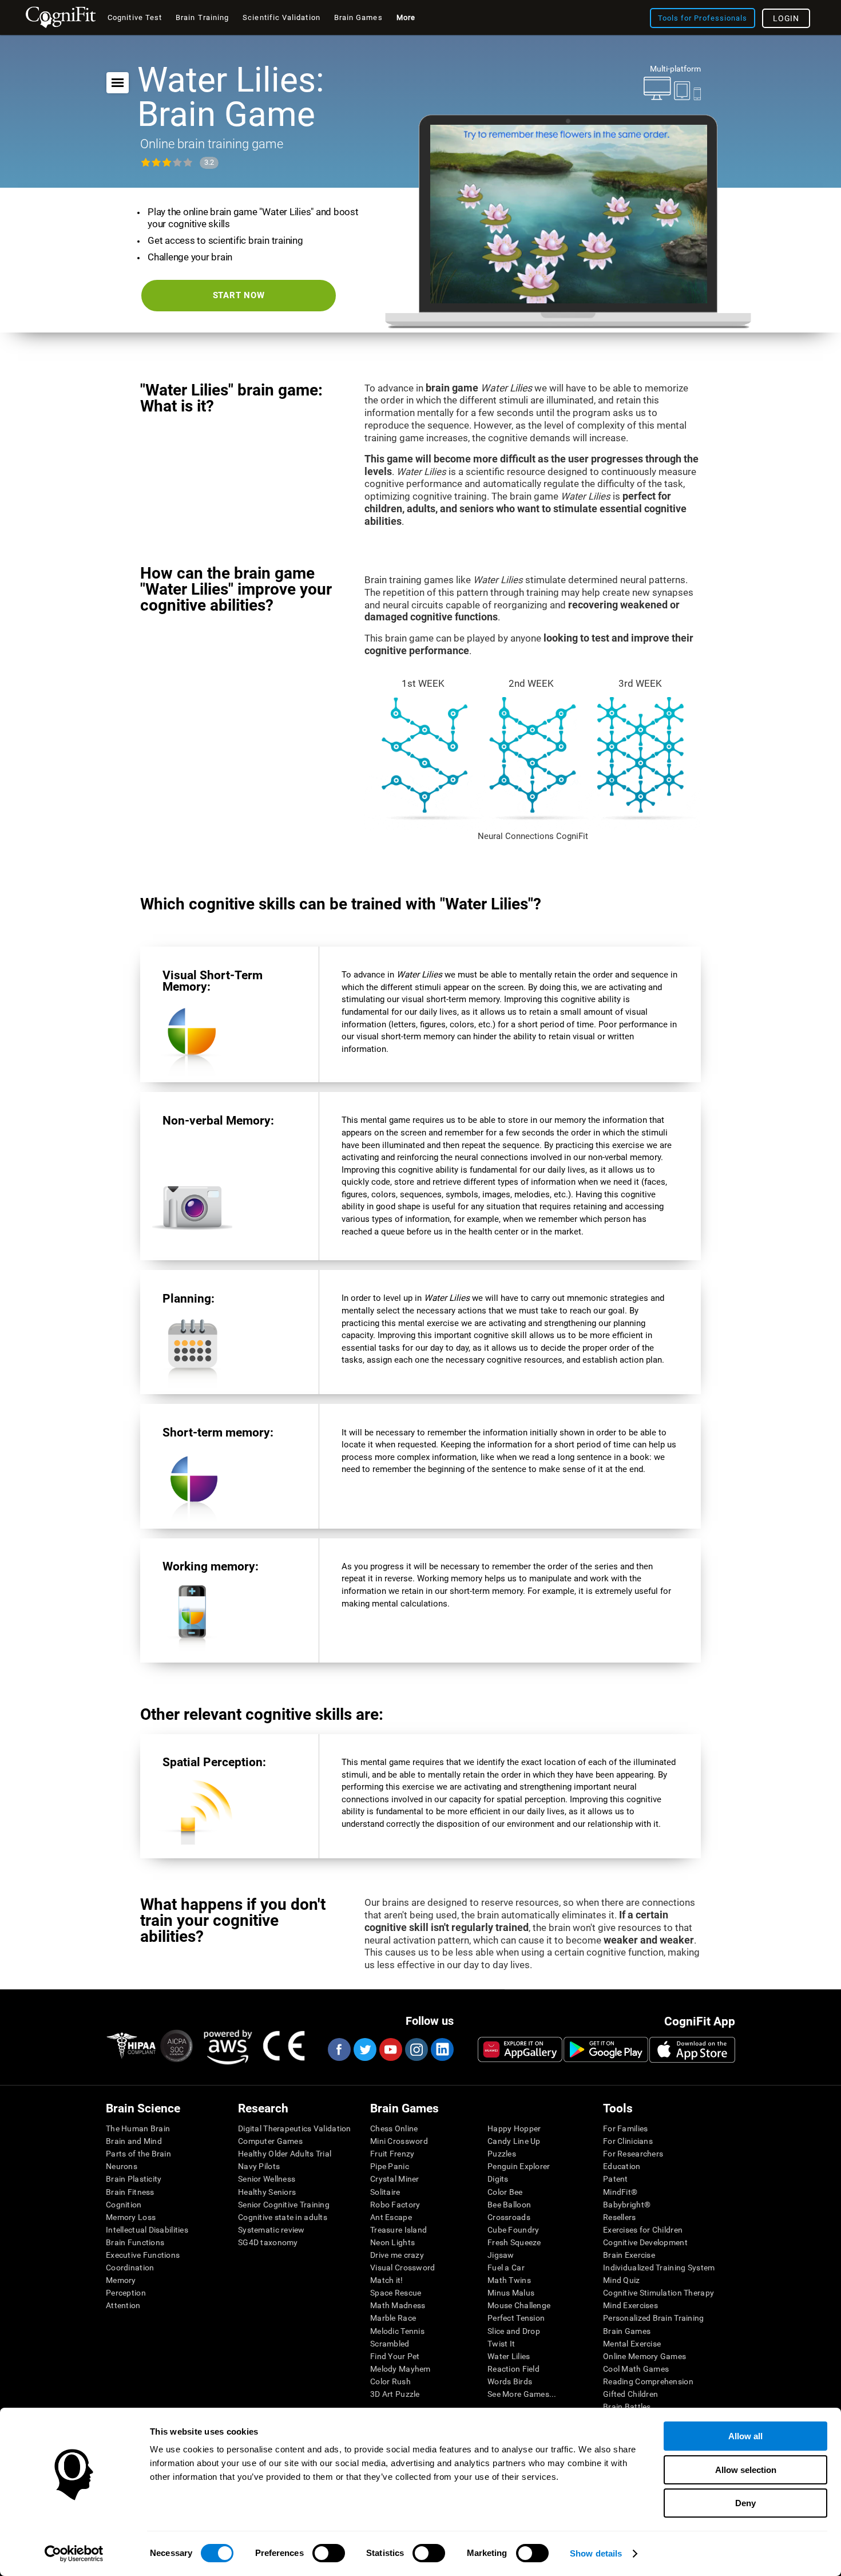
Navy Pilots (259, 2166)
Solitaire (385, 2192)
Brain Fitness (130, 2192)
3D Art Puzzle (395, 2394)
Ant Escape (391, 2217)
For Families (625, 2128)
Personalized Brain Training (654, 2318)
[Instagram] (416, 2049)
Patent (616, 2179)
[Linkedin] (442, 2049)
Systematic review (271, 2230)
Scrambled (390, 2344)
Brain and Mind (134, 2141)
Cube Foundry (513, 2230)
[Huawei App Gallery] (520, 2049)
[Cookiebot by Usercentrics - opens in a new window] (74, 2554)
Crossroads (509, 2217)
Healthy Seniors (267, 2192)
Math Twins (509, 2280)
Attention (123, 2305)
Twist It (501, 2344)
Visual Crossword (402, 2268)
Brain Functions (135, 2242)
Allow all (745, 2436)
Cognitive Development (645, 2242)
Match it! (387, 2280)
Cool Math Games (636, 2369)
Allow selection (746, 2470)
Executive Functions (143, 2255)
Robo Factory (395, 2205)
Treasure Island (398, 2230)
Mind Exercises (630, 2305)
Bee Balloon (509, 2205)
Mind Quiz (622, 2280)
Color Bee (505, 2192)
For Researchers (633, 2154)
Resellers (620, 2217)
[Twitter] (364, 2049)
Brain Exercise (629, 2255)
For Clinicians (628, 2141)
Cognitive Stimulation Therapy (658, 2293)
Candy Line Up (514, 2141)
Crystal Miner (395, 2179)
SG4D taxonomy (268, 2242)
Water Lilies (509, 2356)
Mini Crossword (399, 2141)
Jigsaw (501, 2255)
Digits (498, 2179)
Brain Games (627, 2331)
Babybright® (627, 2205)
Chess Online (394, 2128)
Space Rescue (396, 2293)
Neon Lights (392, 2242)
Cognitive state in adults (283, 2217)
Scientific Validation (281, 17)
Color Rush (390, 2381)
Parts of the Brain (138, 2154)
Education (622, 2166)
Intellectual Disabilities (147, 2230)
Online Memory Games (644, 2356)
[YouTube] (390, 2049)
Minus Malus (511, 2293)
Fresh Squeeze (514, 2242)
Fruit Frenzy (392, 2154)
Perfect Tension (516, 2318)
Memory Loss (131, 2217)
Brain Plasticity (134, 2179)
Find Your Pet (395, 2356)
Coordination (130, 2268)
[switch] (329, 2553)
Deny (745, 2503)
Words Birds (510, 2381)
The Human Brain (138, 2128)
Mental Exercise (632, 2344)
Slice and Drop (514, 2331)
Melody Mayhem (400, 2369)
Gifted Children (630, 2394)
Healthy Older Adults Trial (285, 2154)
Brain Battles (627, 2407)
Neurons (122, 2166)
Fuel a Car (506, 2268)
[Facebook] (339, 2049)
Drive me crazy (397, 2255)
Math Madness (398, 2305)
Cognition (124, 2205)
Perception (126, 2293)
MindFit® (620, 2192)
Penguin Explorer (519, 2166)
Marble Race (393, 2318)
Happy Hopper (514, 2128)
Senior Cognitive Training (284, 2205)
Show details (596, 2553)
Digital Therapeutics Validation (295, 2128)
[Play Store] (606, 2049)
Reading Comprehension (648, 2381)
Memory (121, 2280)
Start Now (239, 295)
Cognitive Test (135, 17)
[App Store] (692, 2049)
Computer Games (270, 2141)
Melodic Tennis (397, 2331)
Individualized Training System (659, 2268)
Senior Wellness (267, 2179)
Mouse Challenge (519, 2305)
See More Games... (522, 2394)
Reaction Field (513, 2369)
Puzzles (502, 2154)
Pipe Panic (390, 2166)
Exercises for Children (643, 2230)
